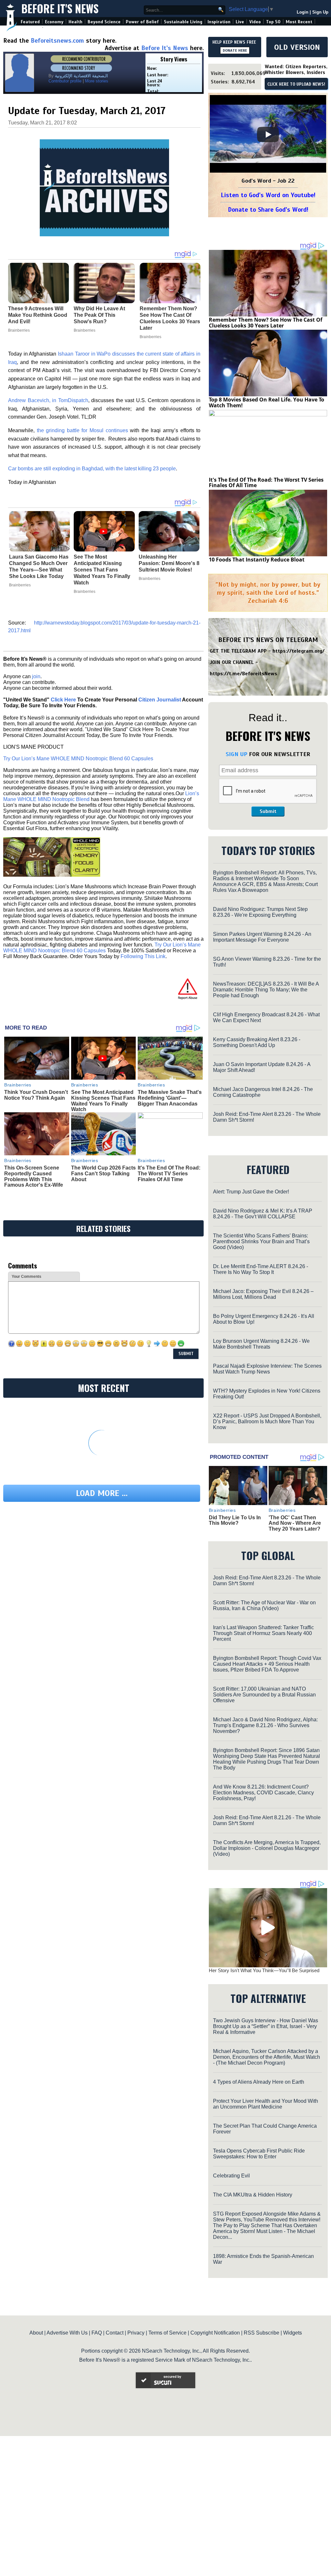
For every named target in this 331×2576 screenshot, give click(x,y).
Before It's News (60, 9)
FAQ (97, 2333)
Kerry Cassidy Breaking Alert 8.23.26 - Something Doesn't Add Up (257, 1042)
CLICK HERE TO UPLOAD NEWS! (296, 84)
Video (255, 22)
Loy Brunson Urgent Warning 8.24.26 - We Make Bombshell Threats (261, 1344)
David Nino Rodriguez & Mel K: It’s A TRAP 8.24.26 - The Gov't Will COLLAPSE (263, 1214)
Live (240, 22)
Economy (54, 22)
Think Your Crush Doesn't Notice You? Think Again (36, 1095)
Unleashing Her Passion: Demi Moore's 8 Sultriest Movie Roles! (169, 563)
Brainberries (20, 585)
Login (303, 12)
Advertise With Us (67, 2333)
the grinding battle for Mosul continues (82, 430)
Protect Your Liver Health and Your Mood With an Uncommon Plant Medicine (266, 2104)
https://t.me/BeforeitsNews (244, 674)
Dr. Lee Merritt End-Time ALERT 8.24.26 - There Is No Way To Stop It (261, 1269)
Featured (30, 22)
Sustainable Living (183, 22)
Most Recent (299, 22)
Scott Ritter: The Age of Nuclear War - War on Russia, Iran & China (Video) (264, 1605)
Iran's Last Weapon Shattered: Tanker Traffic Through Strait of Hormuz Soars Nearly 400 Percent (263, 1633)
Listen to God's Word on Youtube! (268, 195)
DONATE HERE (235, 50)
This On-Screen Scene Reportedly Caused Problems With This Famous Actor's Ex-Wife (34, 1176)
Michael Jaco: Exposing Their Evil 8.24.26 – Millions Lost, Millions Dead (263, 1294)
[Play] (268, 134)
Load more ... (102, 1493)
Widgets (293, 2333)
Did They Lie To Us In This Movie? (235, 1520)
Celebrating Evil (231, 2176)
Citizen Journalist (160, 700)
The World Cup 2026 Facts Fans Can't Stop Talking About (103, 1173)
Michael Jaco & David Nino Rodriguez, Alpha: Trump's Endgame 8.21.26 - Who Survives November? (265, 1725)
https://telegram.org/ (299, 651)
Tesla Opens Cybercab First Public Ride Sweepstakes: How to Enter (259, 2154)
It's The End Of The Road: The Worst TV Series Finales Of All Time (169, 1173)
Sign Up (320, 12)
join (36, 676)
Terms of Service (167, 2333)
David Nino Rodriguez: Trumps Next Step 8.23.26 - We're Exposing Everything (260, 912)
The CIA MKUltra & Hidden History (253, 2195)
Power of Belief (142, 22)
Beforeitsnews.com (57, 41)
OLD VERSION (297, 47)
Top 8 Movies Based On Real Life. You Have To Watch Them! (267, 402)
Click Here (63, 700)
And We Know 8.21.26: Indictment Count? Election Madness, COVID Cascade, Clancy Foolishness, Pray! (263, 1793)
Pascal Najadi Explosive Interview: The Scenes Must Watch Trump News (267, 1369)
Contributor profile (65, 81)
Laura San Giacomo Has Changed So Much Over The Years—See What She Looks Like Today (39, 567)
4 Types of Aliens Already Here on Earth (259, 2082)
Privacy (136, 2333)
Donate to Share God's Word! (268, 210)
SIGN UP (236, 754)
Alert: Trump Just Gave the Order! (251, 1192)
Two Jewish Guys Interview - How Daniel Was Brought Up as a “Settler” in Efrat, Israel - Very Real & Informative (266, 2026)
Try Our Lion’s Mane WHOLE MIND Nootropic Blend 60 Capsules (78, 759)
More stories (97, 81)
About (36, 2333)
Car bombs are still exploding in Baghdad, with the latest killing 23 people (92, 469)
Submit (268, 811)
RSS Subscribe (262, 2333)
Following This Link (143, 956)
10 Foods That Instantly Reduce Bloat (257, 560)
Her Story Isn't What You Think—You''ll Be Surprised (264, 1970)
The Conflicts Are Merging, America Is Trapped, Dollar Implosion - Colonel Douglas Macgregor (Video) (267, 1848)
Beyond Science (104, 22)
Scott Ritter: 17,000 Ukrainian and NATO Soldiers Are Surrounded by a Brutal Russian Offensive (264, 1695)
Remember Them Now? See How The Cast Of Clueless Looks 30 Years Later (266, 323)
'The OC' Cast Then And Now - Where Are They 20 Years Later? (295, 1523)
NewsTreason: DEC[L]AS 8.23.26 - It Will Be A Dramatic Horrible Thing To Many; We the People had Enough (266, 990)
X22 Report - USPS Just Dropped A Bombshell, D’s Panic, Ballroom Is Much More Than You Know (267, 1422)
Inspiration (219, 22)
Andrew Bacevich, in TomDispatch (48, 400)
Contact (115, 2333)
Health (75, 22)
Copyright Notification (215, 2333)
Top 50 (273, 22)
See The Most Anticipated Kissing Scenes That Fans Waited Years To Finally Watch (102, 570)
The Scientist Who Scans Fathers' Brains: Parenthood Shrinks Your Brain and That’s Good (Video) (261, 1241)
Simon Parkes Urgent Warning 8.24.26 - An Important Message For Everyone (262, 937)
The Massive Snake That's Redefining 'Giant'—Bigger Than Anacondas (170, 1098)
